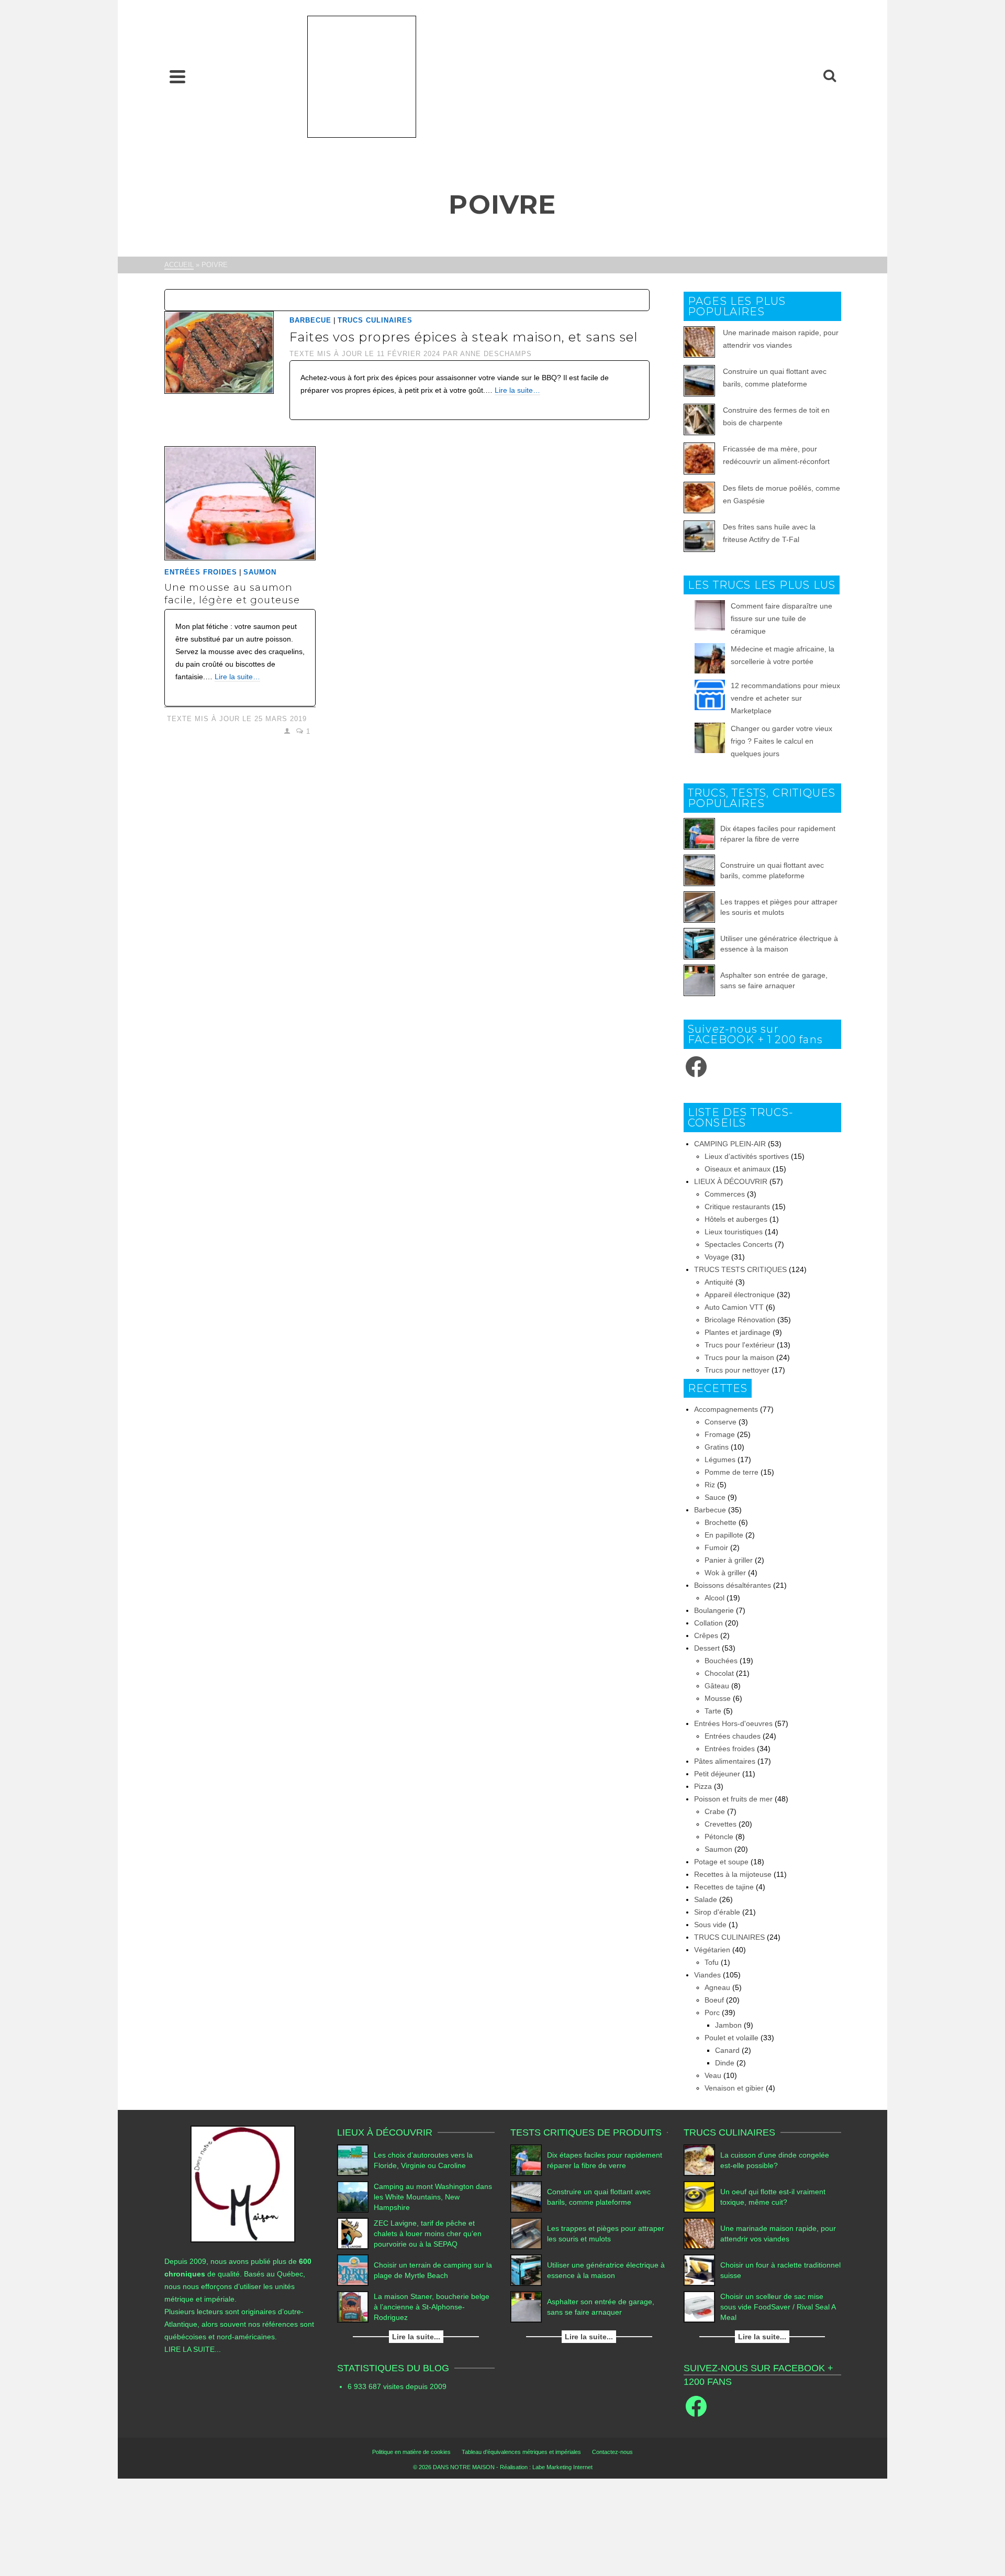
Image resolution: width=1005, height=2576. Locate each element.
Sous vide (710, 1925)
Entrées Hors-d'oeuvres (733, 1723)
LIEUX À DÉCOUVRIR (731, 1181)
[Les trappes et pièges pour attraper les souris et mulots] (699, 907)
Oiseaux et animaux (738, 1169)
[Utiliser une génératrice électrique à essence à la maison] (699, 944)
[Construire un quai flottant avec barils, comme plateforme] (699, 870)
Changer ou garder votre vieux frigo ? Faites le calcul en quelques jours (781, 741)
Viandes (707, 1975)
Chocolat (719, 1673)
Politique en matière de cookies (411, 2452)
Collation (708, 1623)
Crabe (715, 1811)
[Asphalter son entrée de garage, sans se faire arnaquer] (699, 980)
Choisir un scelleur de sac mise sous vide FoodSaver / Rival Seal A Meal (778, 2307)
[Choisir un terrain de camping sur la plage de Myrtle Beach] (353, 2270)
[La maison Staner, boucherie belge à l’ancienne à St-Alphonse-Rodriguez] (353, 2307)
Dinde (725, 2063)
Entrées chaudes (733, 1736)
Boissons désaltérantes (733, 1585)
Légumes (720, 1460)
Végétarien (712, 1950)
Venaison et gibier (734, 2088)
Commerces (725, 1194)
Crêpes (706, 1635)
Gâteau (717, 1686)
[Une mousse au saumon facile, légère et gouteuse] (240, 503)
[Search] (830, 76)
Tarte (713, 1711)
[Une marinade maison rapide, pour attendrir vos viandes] (699, 2234)
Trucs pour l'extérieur (740, 1345)
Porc (712, 2013)
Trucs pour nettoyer (737, 1370)
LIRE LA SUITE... (193, 2349)
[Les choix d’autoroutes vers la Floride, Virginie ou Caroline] (353, 2160)
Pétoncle (719, 1837)
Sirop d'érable (717, 1912)
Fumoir (716, 1547)
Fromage (720, 1434)
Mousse (718, 1698)
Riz (710, 1485)
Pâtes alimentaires (725, 1761)
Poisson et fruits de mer (733, 1799)
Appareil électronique (740, 1295)
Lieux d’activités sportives (747, 1156)
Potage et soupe (721, 1862)
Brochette (721, 1522)
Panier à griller (729, 1560)
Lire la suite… (517, 390)
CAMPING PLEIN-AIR (730, 1144)
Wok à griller (725, 1573)
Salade (706, 1899)
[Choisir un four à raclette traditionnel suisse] (699, 2270)
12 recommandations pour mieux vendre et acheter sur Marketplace (785, 698)
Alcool (714, 1598)
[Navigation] (177, 76)
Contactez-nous (612, 2452)
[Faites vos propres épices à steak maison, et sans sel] (219, 352)
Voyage (717, 1257)
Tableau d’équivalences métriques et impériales (521, 2452)
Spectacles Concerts (739, 1244)
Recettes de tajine (724, 1887)
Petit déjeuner (717, 1774)
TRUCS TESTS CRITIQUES (740, 1269)
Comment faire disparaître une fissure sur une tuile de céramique (781, 618)
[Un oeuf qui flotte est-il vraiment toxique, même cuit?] (699, 2197)
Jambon (728, 2025)
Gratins (717, 1447)
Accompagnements (726, 1409)
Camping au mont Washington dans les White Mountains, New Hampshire (433, 2197)
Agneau (717, 1987)
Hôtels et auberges (736, 1219)
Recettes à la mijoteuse (733, 1874)
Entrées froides (201, 572)
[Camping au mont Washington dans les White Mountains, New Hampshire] (353, 2197)
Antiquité (719, 1282)
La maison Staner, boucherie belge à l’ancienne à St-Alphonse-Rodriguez (432, 2307)
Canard (727, 2050)
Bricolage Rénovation (740, 1320)
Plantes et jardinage (738, 1332)
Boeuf (714, 2000)
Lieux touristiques (734, 1232)
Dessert (707, 1648)
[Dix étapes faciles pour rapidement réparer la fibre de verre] (699, 834)
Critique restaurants (737, 1207)
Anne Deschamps (496, 354)
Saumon (260, 572)
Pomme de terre (732, 1472)
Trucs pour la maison (739, 1357)
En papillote (724, 1535)
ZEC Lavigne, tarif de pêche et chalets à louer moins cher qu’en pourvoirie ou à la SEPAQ (428, 2234)
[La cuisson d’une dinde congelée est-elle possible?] (699, 2160)
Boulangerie (714, 1610)
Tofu (712, 1962)
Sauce (715, 1497)
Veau (713, 2075)
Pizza (703, 1786)
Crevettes (721, 1824)
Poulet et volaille (732, 2038)
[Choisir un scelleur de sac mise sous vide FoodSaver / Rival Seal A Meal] (699, 2307)
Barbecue (310, 320)
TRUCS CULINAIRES (375, 320)
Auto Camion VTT (734, 1307)
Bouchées (721, 1661)
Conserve (721, 1422)
